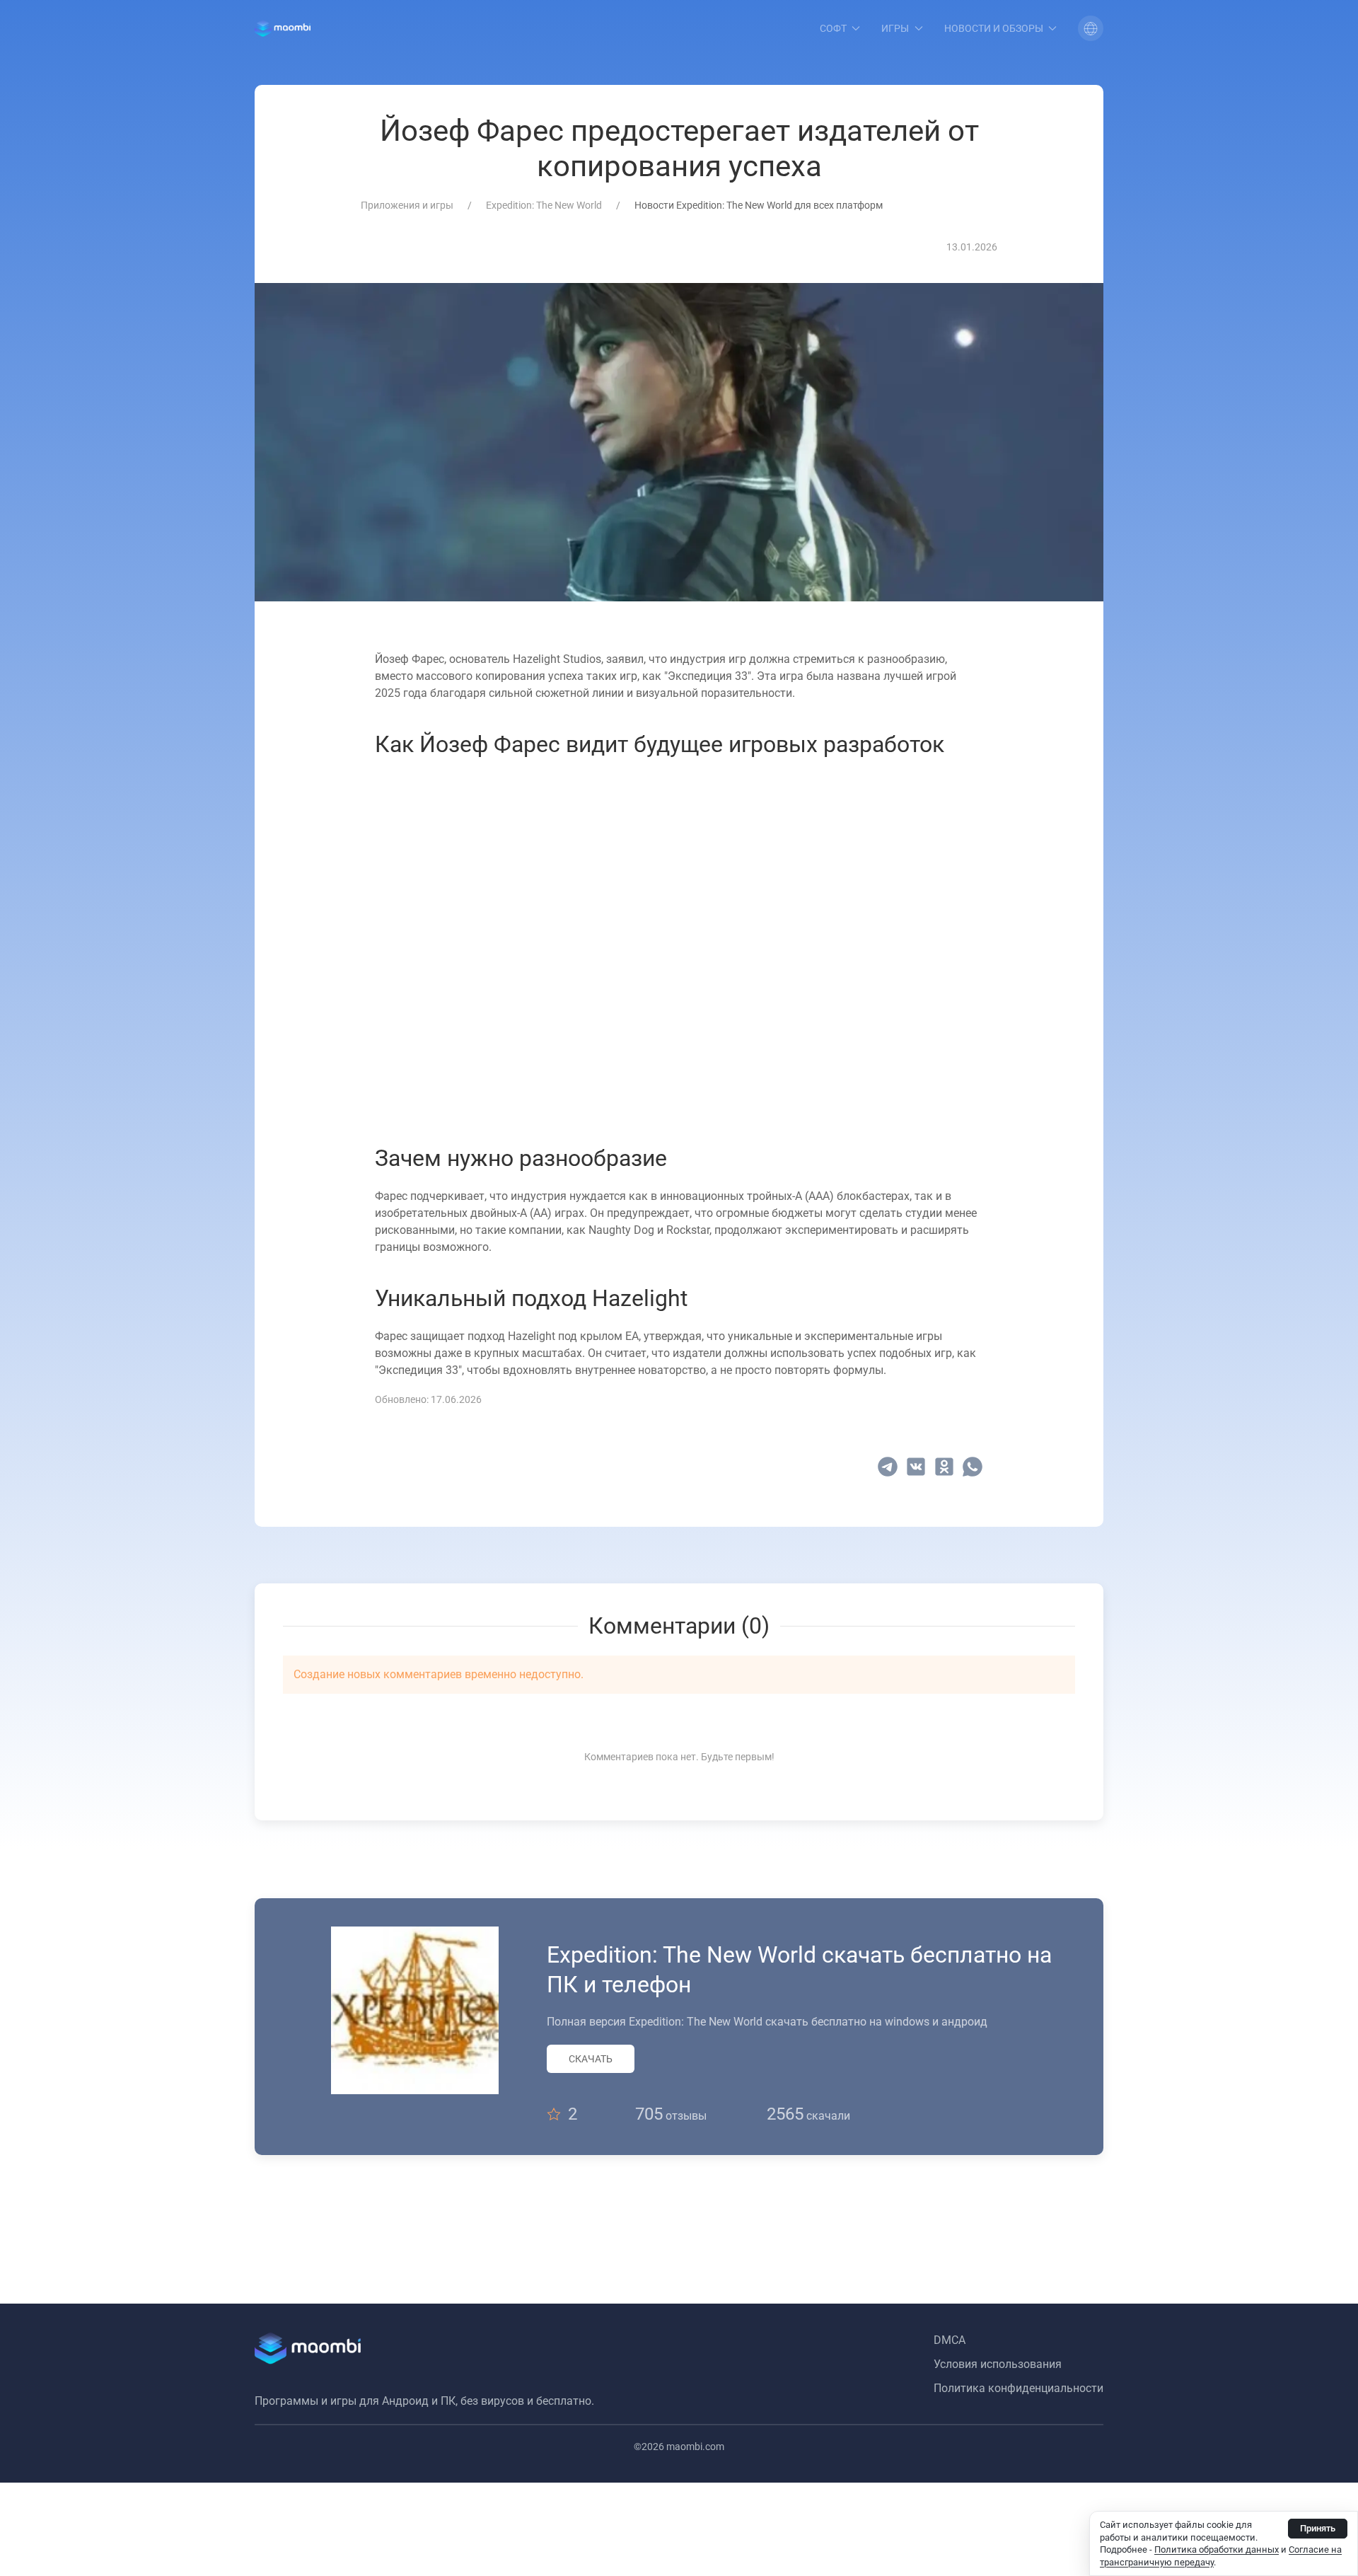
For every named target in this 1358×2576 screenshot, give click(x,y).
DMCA (950, 2340)
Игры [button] (895, 28)
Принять (1318, 2528)
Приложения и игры (407, 205)
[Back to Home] (283, 28)
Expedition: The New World (544, 205)
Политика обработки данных (1217, 2549)
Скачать (591, 2059)
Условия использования (998, 2364)
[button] (1091, 28)
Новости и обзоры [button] (994, 28)
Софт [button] (833, 28)
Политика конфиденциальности (1018, 2388)
